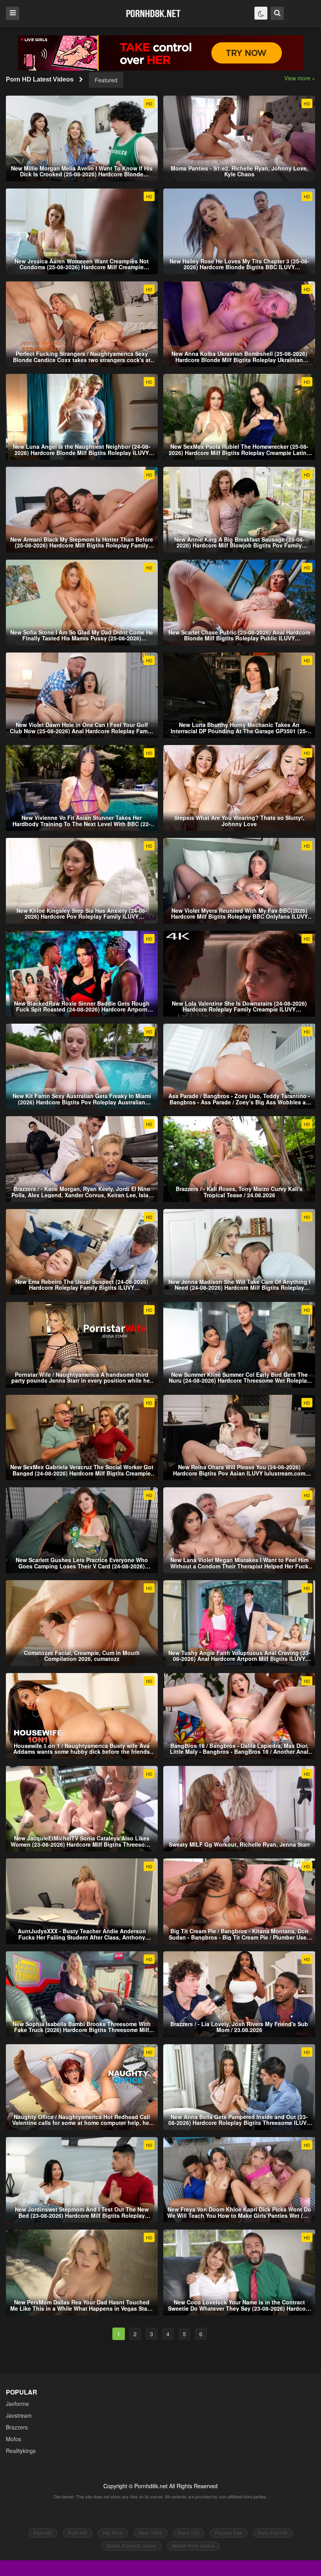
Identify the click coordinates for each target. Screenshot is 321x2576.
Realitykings (21, 2451)
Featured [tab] (106, 80)
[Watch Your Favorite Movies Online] (153, 13)
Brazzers (17, 2427)
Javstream (19, 2415)
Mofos (14, 2439)
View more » (300, 78)
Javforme (17, 2404)
